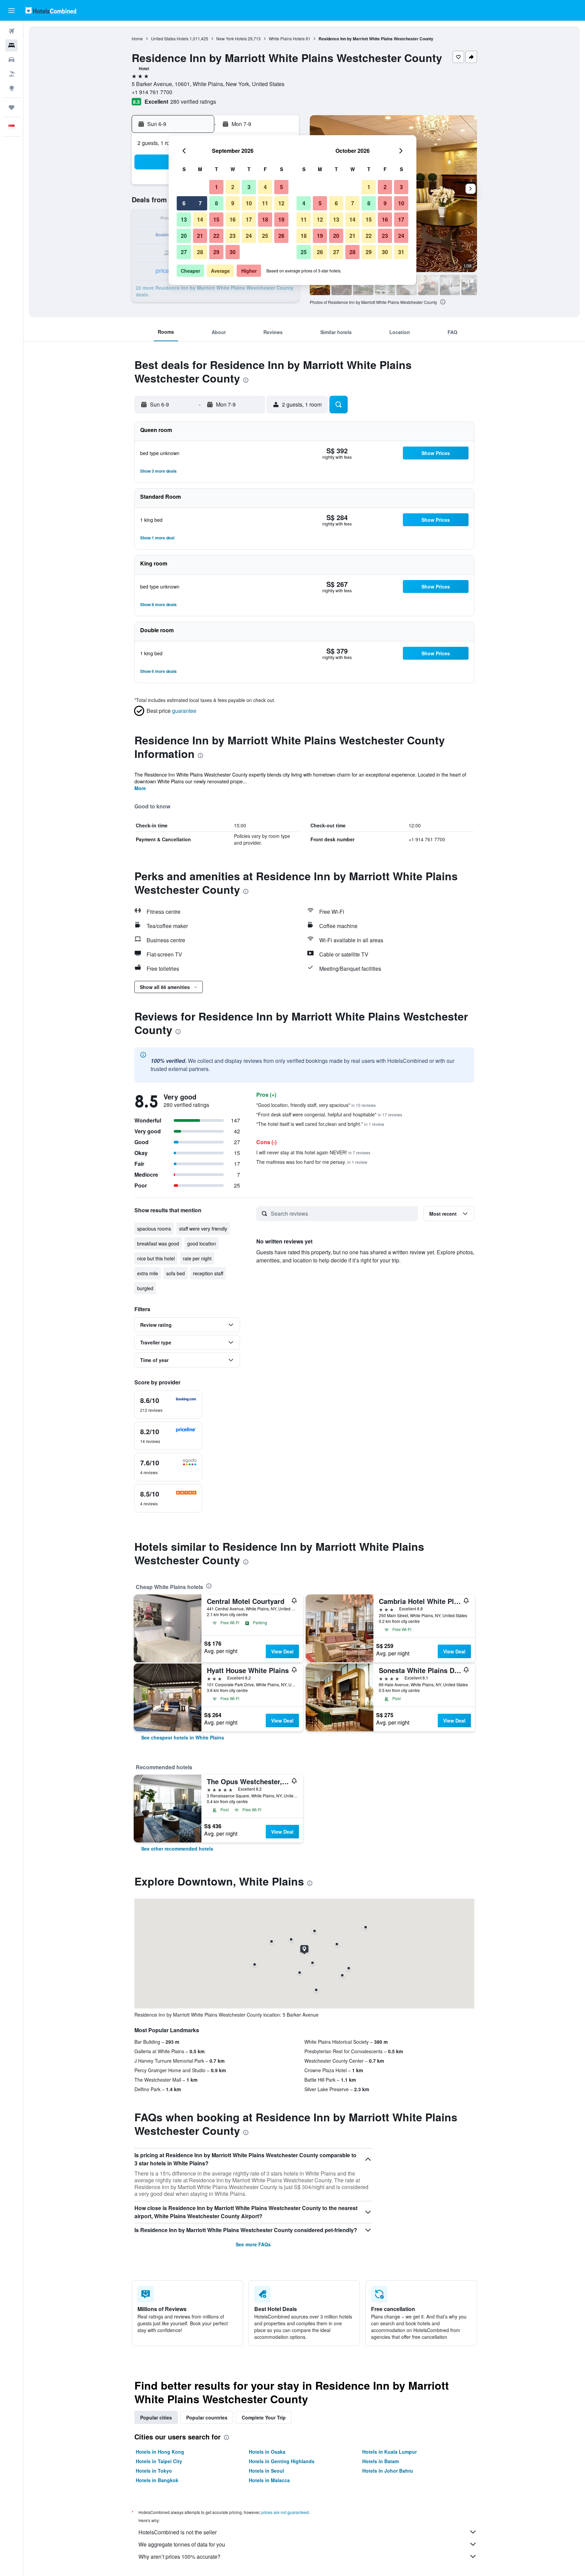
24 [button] (249, 236)
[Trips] (12, 107)
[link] (183, 1737)
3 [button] (249, 187)
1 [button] (216, 187)
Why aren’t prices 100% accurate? (179, 2557)
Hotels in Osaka (267, 2452)
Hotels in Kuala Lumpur (389, 2452)
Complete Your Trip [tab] (264, 2417)
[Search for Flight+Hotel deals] (12, 74)
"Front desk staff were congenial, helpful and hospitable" (329, 1114)
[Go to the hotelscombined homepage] (51, 10)
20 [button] (184, 236)
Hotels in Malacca (269, 2480)
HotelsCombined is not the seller (178, 2532)
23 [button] (233, 236)
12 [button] (281, 203)
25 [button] (265, 236)
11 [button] (265, 203)
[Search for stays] (12, 45)
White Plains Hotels (287, 38)
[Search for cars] (12, 60)
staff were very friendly (203, 1229)
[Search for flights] (12, 31)
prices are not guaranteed (285, 2512)
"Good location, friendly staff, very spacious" (316, 1105)
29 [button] (216, 252)
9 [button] (233, 203)
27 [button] (184, 252)
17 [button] (249, 219)
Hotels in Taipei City (159, 2461)
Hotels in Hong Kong (160, 2452)
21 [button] (200, 236)
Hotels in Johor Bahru (388, 2471)
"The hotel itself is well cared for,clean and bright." (320, 1124)
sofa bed (176, 1273)
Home (137, 38)
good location (202, 1243)
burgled (145, 1288)
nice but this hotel (156, 1258)
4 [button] (265, 187)
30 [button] (233, 252)
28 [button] (200, 252)
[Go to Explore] (12, 88)
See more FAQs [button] (253, 2244)
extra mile (148, 1273)
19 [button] (281, 219)
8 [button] (216, 203)
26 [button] (281, 236)
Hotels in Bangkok (157, 2480)
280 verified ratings (193, 101)
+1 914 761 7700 (152, 92)
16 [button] (233, 219)
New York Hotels (232, 38)
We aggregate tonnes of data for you (182, 2544)
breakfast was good (158, 1243)
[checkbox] (168, 1405)
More (140, 788)
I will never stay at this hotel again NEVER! (313, 1152)
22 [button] (216, 236)
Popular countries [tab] (207, 2417)
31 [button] (401, 252)
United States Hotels (170, 38)
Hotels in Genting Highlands (282, 2461)
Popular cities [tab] (156, 2417)
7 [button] (200, 203)
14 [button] (200, 219)
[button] (12, 11)
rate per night (197, 1258)
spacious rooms (154, 1229)
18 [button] (265, 219)
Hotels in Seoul (266, 2471)
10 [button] (249, 203)
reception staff (208, 1273)
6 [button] (184, 203)
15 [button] (216, 219)
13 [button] (184, 219)
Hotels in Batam (381, 2461)
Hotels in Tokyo (154, 2471)
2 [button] (233, 187)
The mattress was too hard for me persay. (312, 1162)
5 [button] (281, 187)
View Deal (282, 1651)
